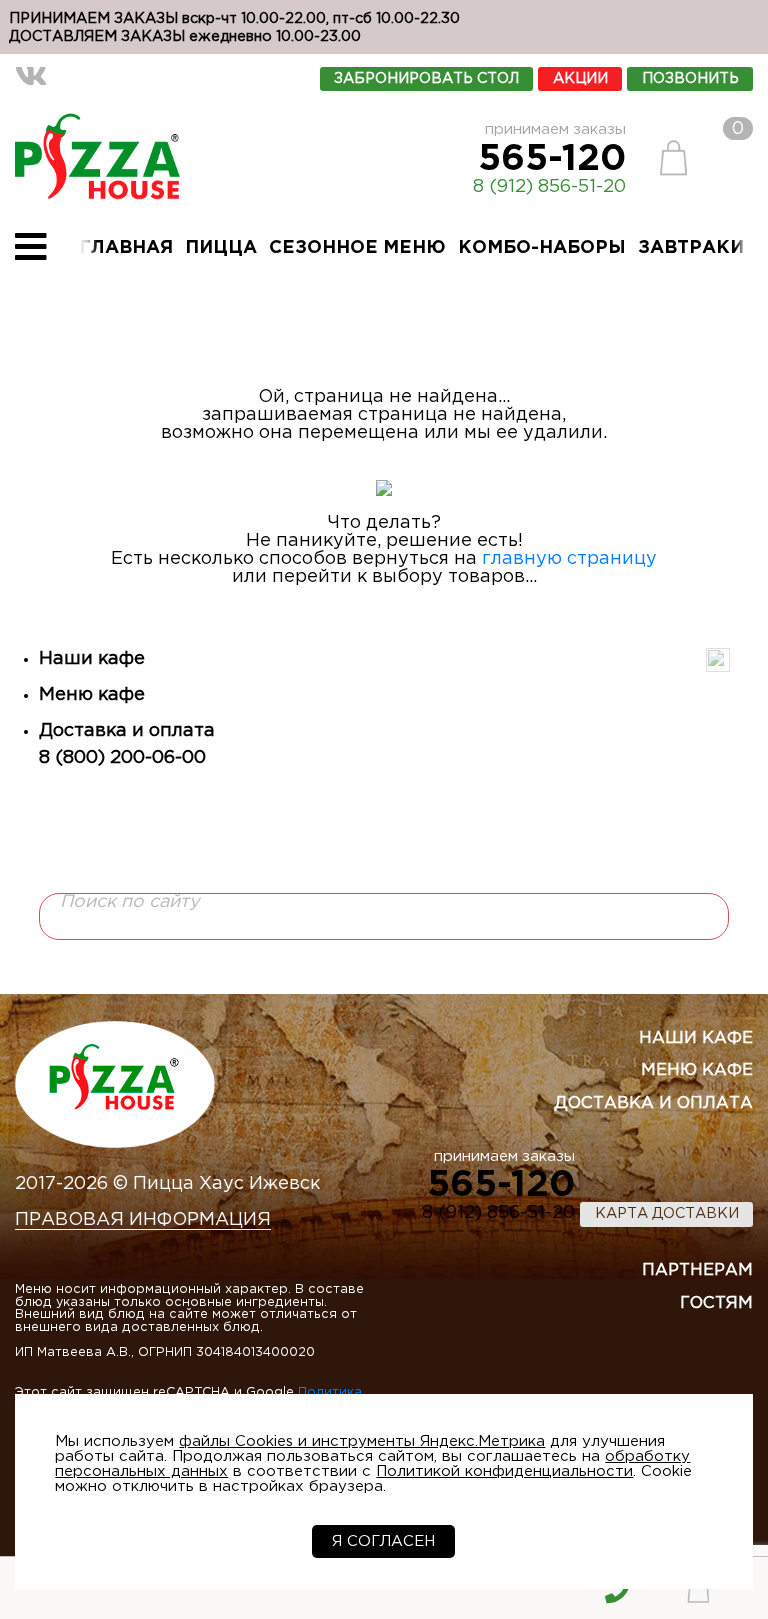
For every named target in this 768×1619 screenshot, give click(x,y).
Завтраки (691, 248)
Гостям (716, 1303)
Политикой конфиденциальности (504, 1471)
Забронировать (426, 78)
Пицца (221, 248)
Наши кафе (92, 659)
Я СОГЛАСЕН (383, 1541)
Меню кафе (92, 695)
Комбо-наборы (542, 248)
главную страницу (569, 559)
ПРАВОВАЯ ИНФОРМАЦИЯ (143, 1220)
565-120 (552, 160)
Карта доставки (667, 1213)
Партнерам (697, 1270)
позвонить (690, 78)
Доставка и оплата (127, 731)
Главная (126, 248)
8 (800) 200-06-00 (122, 758)
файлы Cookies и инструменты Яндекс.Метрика (362, 1441)
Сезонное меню (357, 248)
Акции (580, 78)
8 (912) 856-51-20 (549, 187)
